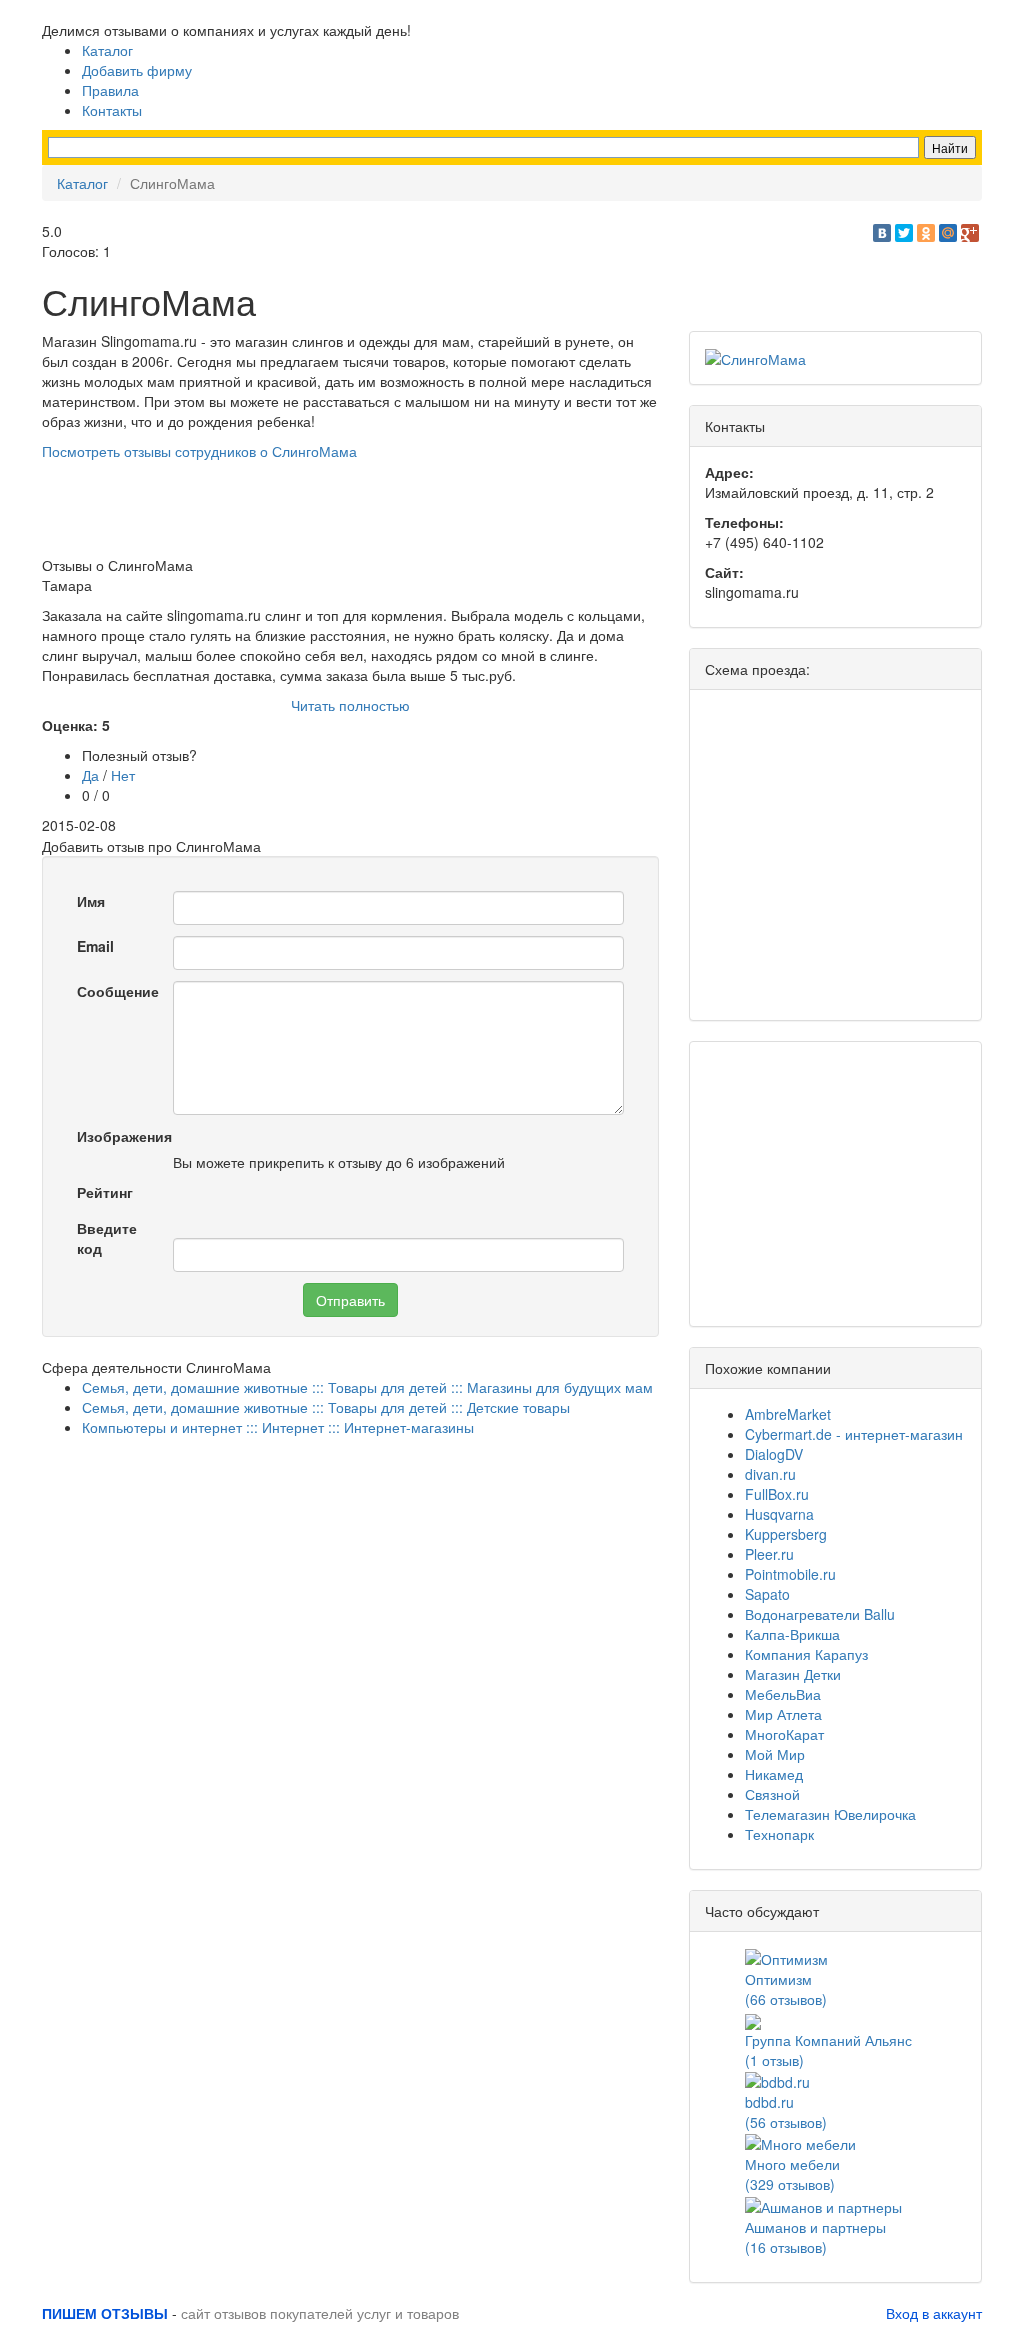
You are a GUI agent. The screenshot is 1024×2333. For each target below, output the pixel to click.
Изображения (117, 1136)
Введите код (107, 1238)
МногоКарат (784, 1734)
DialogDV (774, 1454)
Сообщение (117, 991)
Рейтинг (105, 1192)
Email (95, 946)
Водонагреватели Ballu (820, 1614)
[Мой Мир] (948, 233)
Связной (772, 1794)
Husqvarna (779, 1514)
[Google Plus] (970, 233)
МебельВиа (783, 1694)
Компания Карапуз (806, 1654)
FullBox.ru (777, 1494)
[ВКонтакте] (882, 233)
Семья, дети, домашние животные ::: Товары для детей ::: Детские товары (326, 1407)
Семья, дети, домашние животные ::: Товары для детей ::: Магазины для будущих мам (367, 1387)
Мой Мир (775, 1754)
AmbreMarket (788, 1414)
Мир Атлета (783, 1714)
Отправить (350, 1300)
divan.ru (770, 1474)
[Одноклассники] (926, 233)
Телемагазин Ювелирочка (830, 1814)
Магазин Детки (793, 1674)
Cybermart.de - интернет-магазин (854, 1434)
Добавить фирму (137, 70)
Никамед (774, 1774)
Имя (91, 901)
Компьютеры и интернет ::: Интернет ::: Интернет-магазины (278, 1427)
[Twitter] (904, 233)
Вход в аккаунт (934, 2313)
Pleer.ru (769, 1554)
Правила (110, 90)
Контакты (112, 110)
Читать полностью (350, 705)
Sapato (767, 1594)
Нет (123, 775)
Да (90, 775)
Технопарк (779, 1834)
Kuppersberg (786, 1534)
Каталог (107, 50)
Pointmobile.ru (790, 1574)
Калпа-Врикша (792, 1634)
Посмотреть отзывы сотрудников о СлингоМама (199, 451)
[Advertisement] (406, 506)
